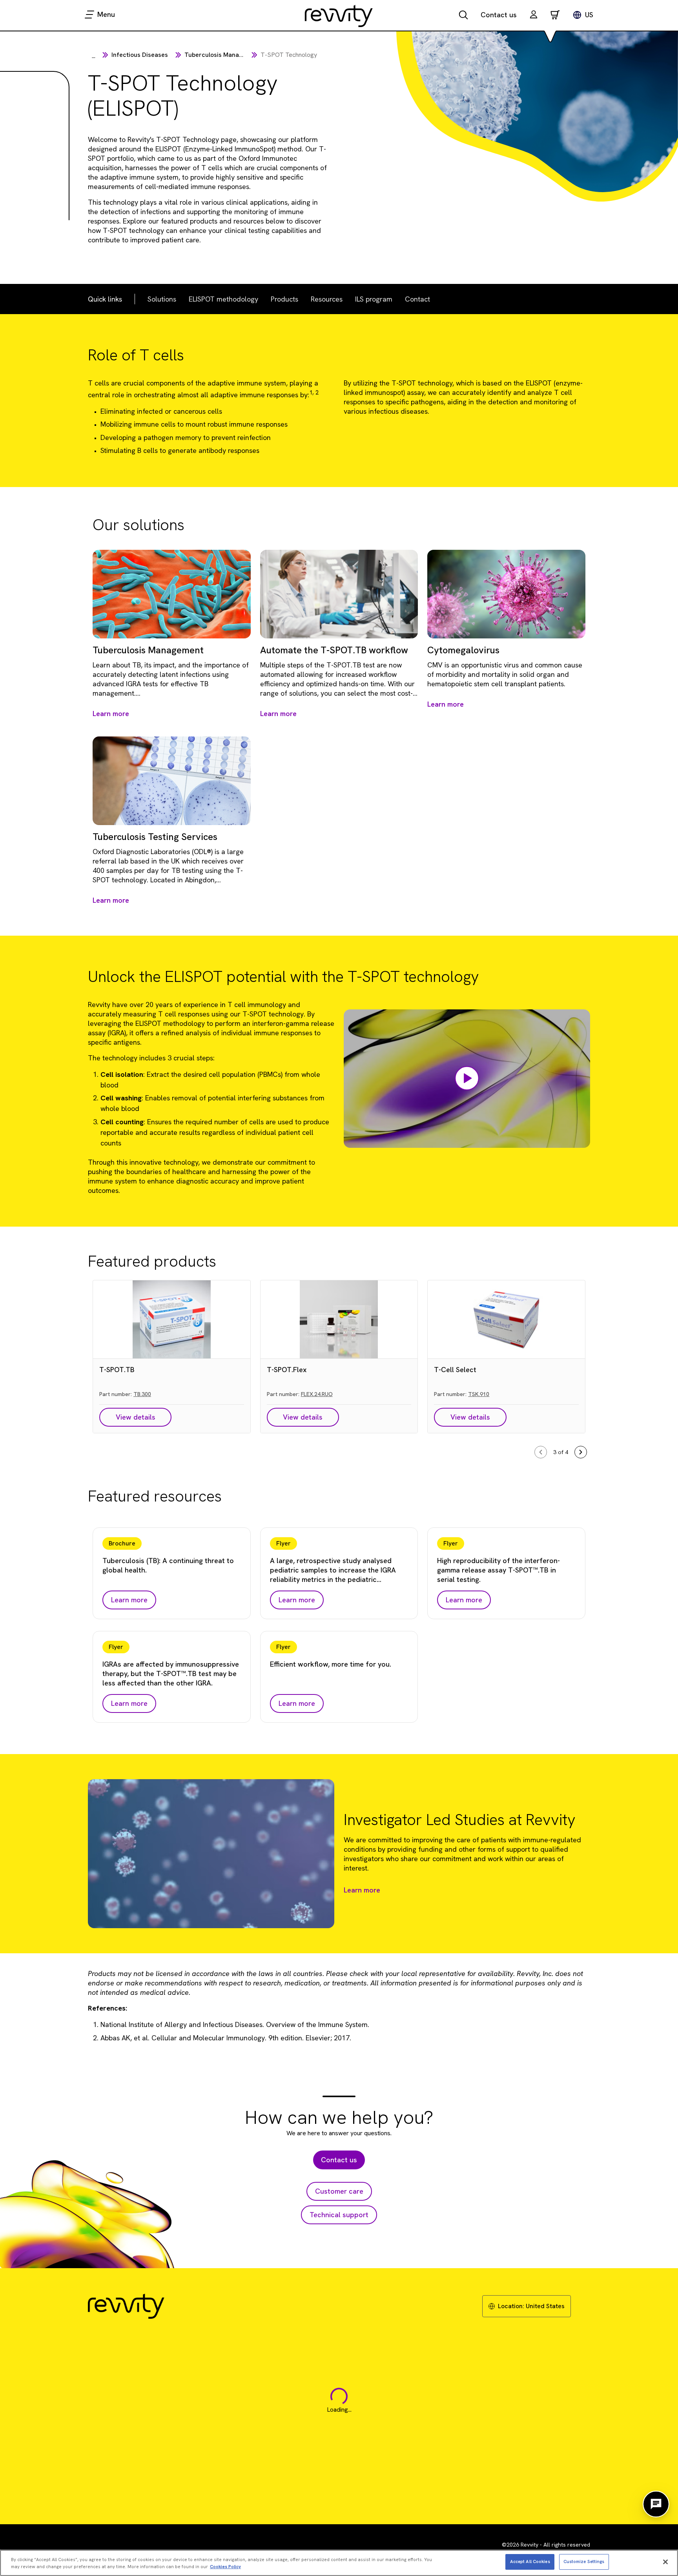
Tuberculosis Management (223, 55)
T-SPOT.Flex (287, 1370)
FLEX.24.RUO (317, 1394)
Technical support (339, 2215)
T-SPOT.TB (117, 1370)
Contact (417, 299)
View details (136, 1417)
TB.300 (142, 1394)
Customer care (339, 2191)
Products (284, 299)
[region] (339, 2563)
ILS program (374, 299)
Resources (327, 299)
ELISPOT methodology (223, 299)
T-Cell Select (455, 1370)
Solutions (162, 299)
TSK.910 (479, 1394)
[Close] (665, 2562)
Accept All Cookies (530, 2561)
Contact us (499, 15)
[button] (534, 15)
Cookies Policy (225, 2567)
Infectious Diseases (140, 55)
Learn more (362, 1890)
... (94, 56)
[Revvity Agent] (656, 2504)
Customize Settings (584, 2561)
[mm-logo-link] (339, 16)
